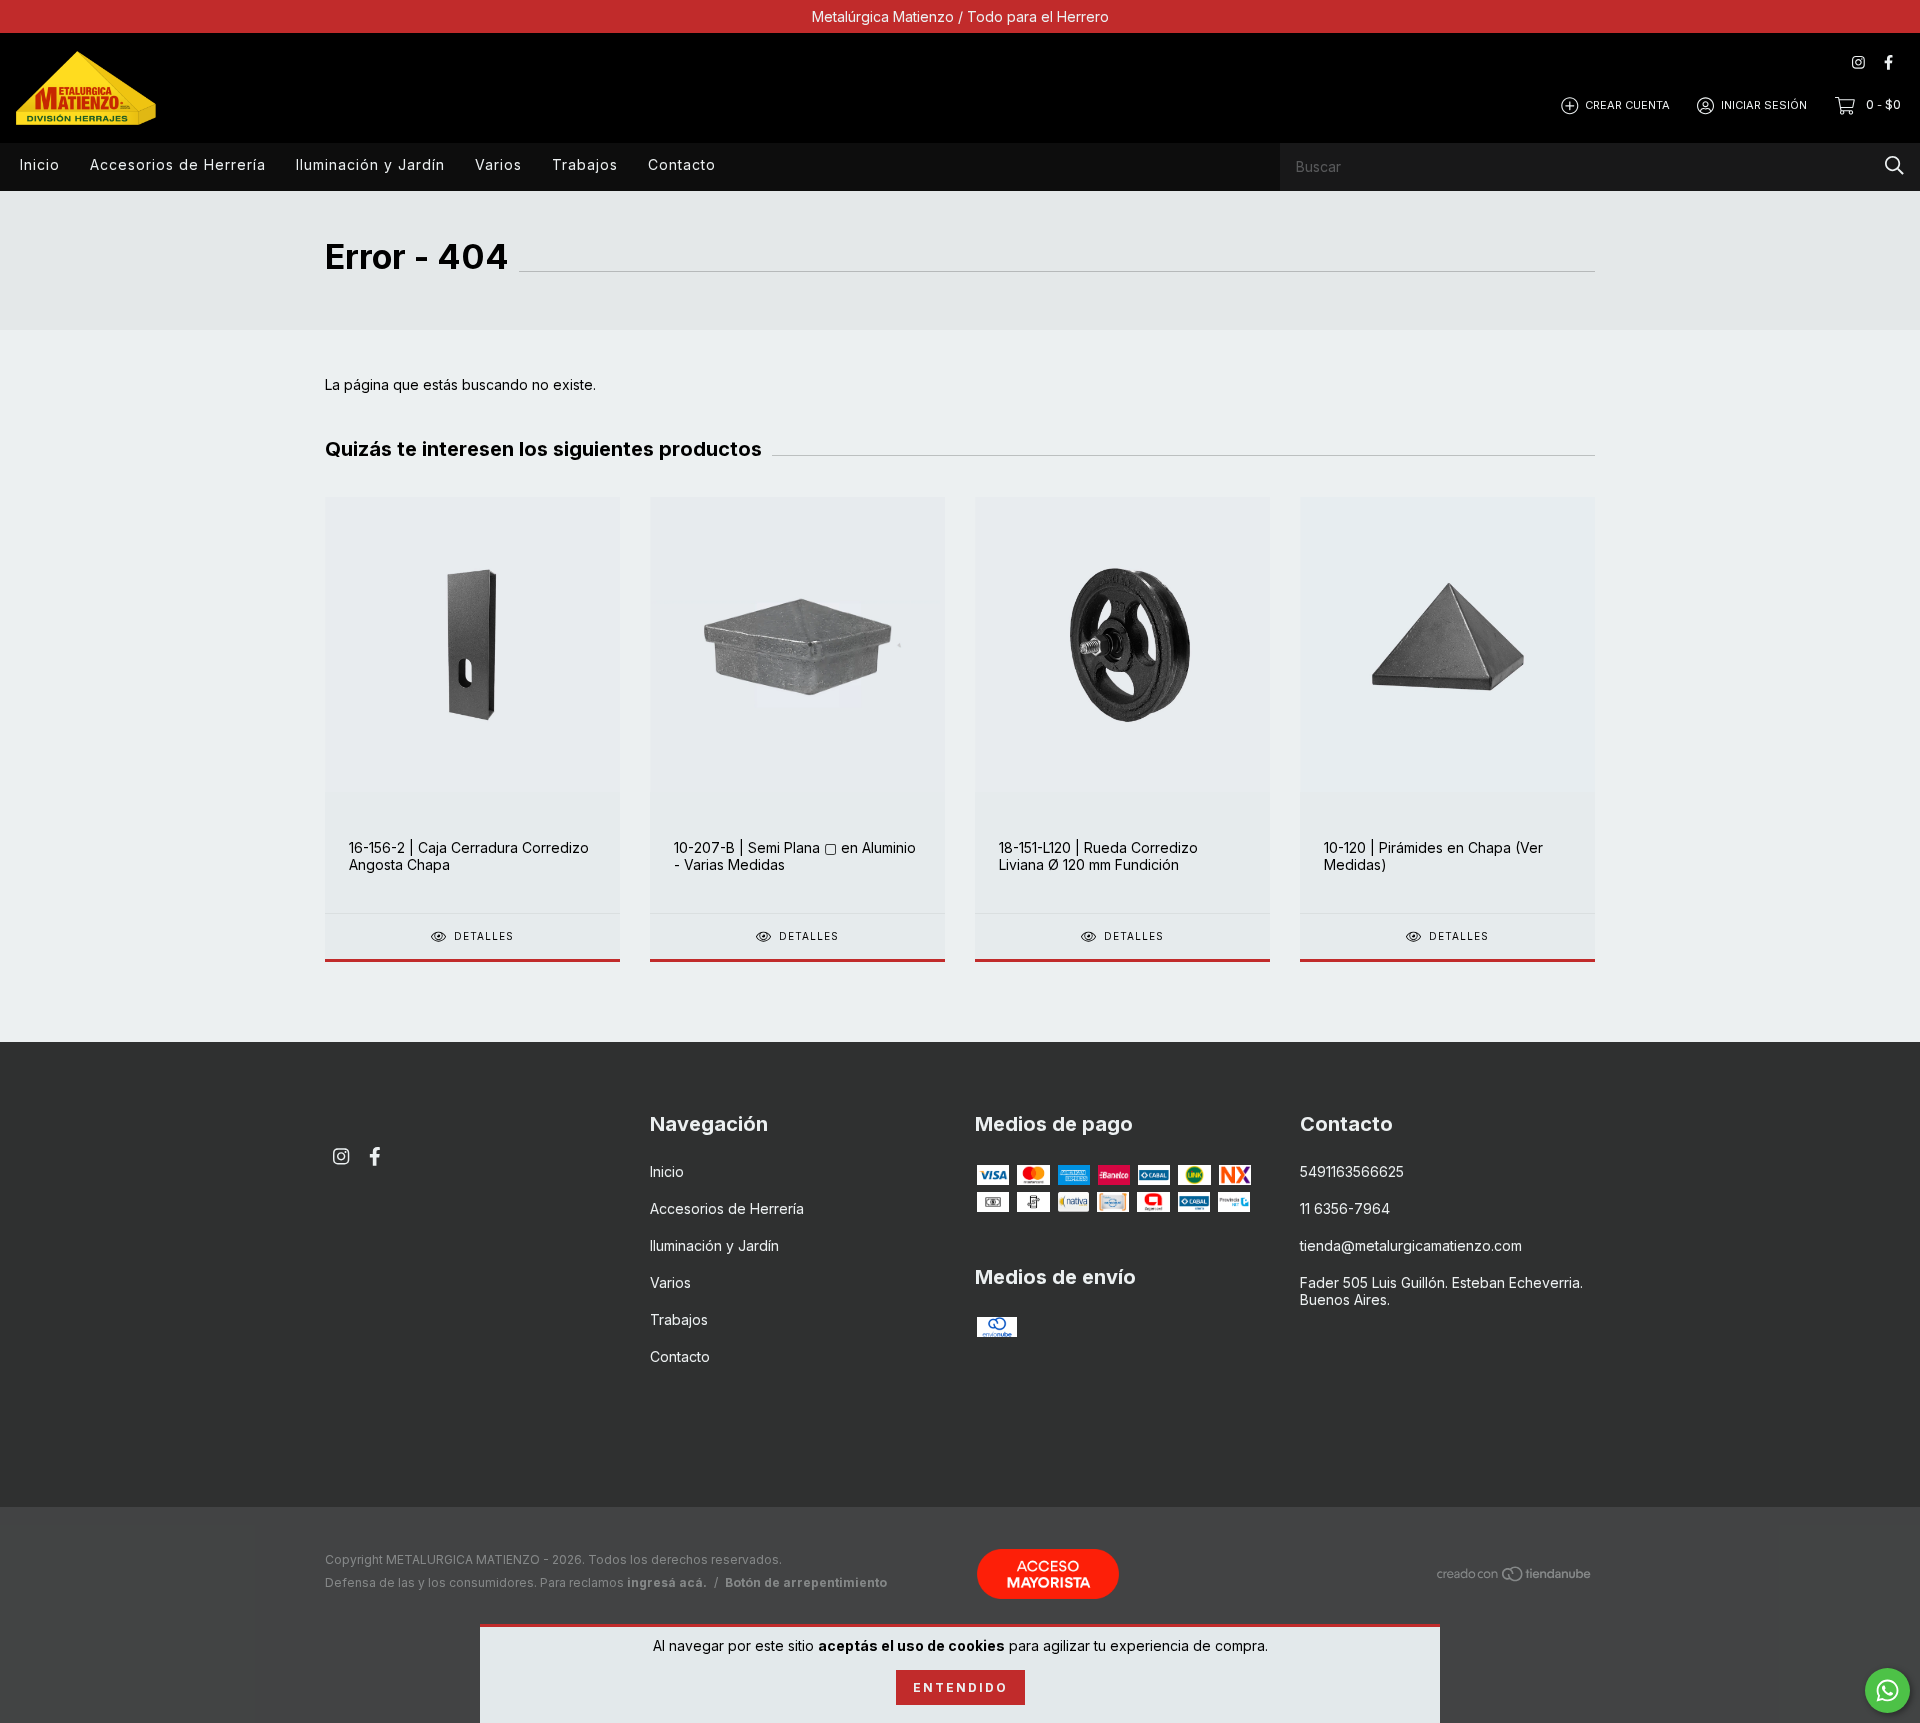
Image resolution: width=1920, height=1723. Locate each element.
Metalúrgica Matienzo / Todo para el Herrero (960, 16)
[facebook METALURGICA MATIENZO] (1888, 62)
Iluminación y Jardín (370, 164)
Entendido (960, 1687)
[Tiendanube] (1515, 1576)
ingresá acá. (667, 1582)
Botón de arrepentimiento (806, 1582)
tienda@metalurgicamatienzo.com (1411, 1245)
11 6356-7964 (1345, 1208)
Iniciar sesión (1764, 105)
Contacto (682, 164)
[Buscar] (1894, 165)
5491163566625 (1352, 1171)
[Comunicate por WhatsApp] (1887, 1690)
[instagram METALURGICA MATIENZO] (1858, 62)
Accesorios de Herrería (178, 164)
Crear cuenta (1627, 105)
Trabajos (585, 164)
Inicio (40, 164)
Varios (498, 164)
